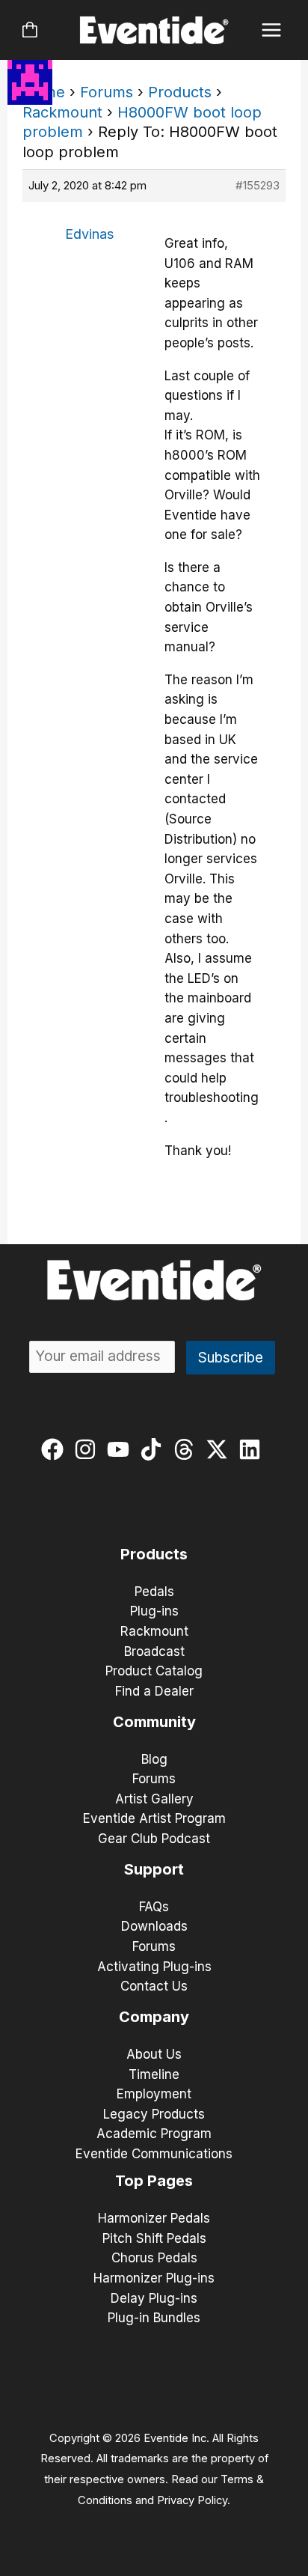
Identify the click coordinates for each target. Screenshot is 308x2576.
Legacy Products (154, 2114)
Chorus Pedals (154, 2258)
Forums (107, 92)
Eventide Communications (154, 2154)
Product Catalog (154, 1671)
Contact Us (154, 1986)
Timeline (154, 2074)
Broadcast (154, 1651)
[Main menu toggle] (272, 30)
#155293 (258, 185)
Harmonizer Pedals (154, 2218)
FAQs (154, 1907)
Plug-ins (154, 1611)
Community (154, 1722)
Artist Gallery (154, 1799)
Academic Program (154, 2134)
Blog (154, 1759)
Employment (154, 2094)
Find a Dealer (154, 1691)
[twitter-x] (220, 1449)
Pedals (154, 1592)
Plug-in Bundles (154, 2318)
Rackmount (62, 112)
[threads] (187, 1449)
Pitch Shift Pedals (154, 2238)
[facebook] (56, 1449)
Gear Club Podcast (154, 1839)
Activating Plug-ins (154, 1967)
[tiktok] (154, 1449)
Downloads (154, 1926)
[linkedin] (253, 1449)
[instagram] (89, 1449)
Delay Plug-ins (154, 2298)
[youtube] (121, 1449)
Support (154, 1869)
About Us (154, 2054)
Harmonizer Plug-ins (154, 2278)
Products (180, 92)
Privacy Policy (192, 2500)
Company (154, 2017)
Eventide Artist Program (154, 1818)
